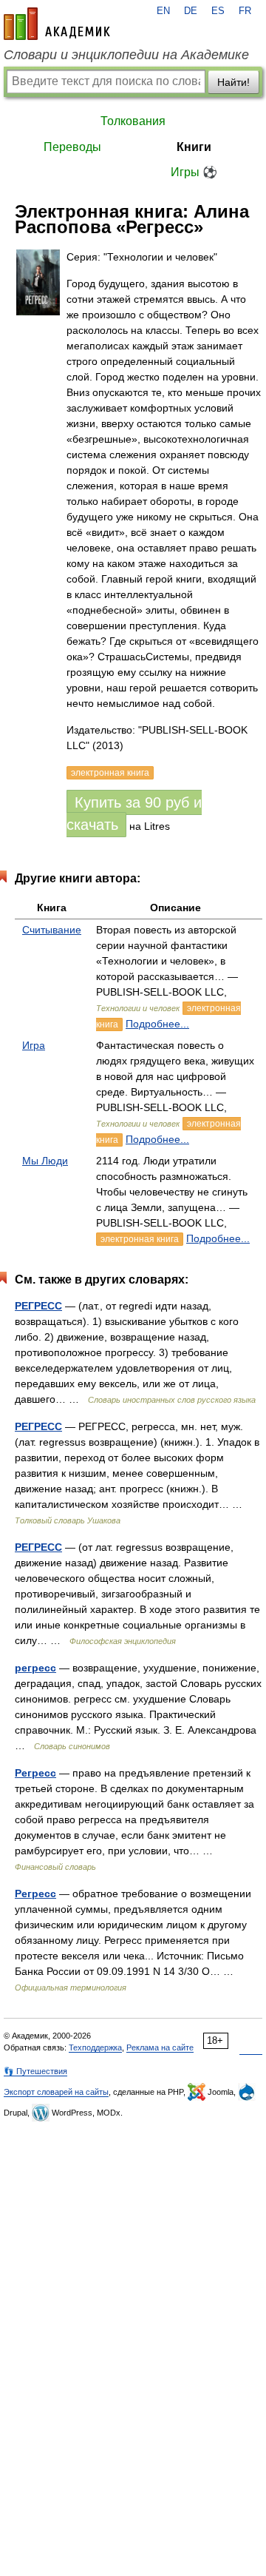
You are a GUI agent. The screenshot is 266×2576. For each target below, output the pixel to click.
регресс (35, 1668)
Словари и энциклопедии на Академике (126, 55)
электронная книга (140, 1239)
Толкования (133, 121)
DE (191, 11)
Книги (194, 147)
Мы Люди (45, 1161)
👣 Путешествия (35, 2071)
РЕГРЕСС (38, 1306)
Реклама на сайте (160, 2047)
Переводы (72, 147)
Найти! (233, 82)
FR (245, 11)
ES (218, 11)
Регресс (35, 1773)
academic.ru (57, 24)
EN (163, 11)
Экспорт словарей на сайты (56, 2092)
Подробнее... (157, 1024)
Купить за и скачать (134, 814)
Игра (34, 1045)
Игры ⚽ (194, 172)
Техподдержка (95, 2047)
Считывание (52, 930)
